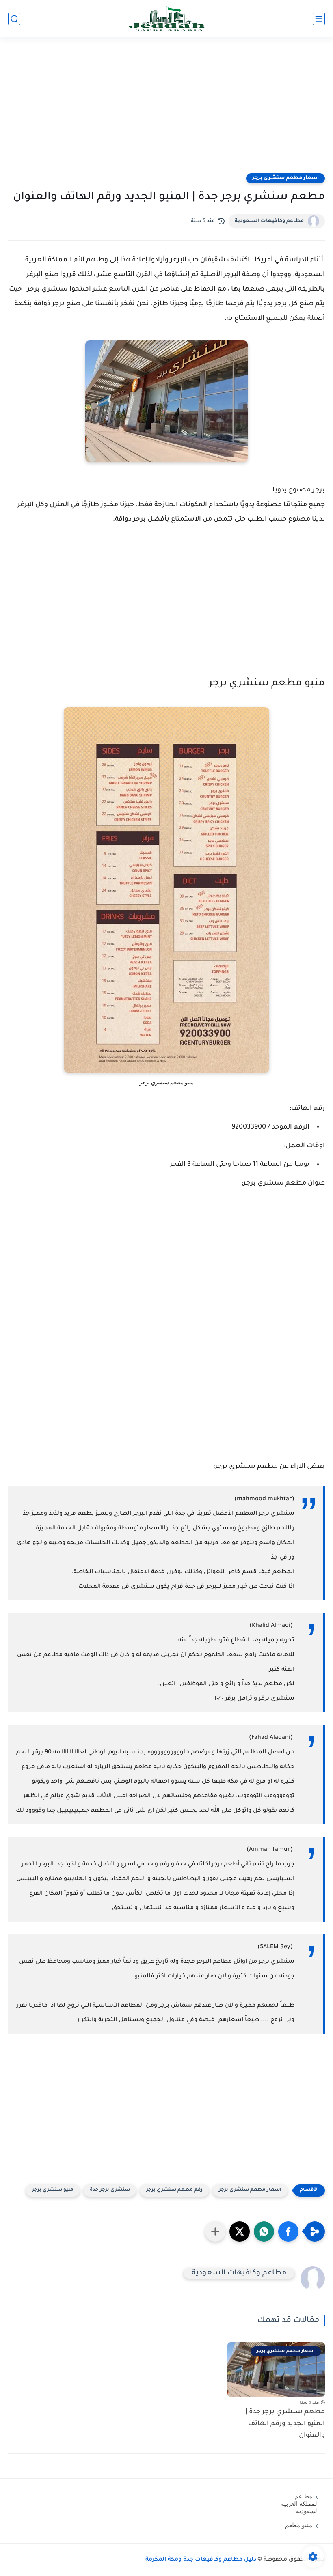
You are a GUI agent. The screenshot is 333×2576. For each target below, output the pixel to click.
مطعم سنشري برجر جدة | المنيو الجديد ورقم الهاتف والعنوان (285, 2424)
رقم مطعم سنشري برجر (174, 2190)
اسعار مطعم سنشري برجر (285, 178)
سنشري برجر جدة (110, 2190)
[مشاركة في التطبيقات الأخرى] (215, 2231)
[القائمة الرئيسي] (319, 19)
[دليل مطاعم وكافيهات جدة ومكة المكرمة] (167, 19)
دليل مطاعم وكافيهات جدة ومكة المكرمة (201, 2560)
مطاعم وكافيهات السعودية (269, 221)
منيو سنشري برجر (53, 2190)
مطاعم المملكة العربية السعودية (300, 2504)
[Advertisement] (166, 110)
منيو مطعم (299, 2525)
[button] (288, 2231)
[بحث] (14, 19)
